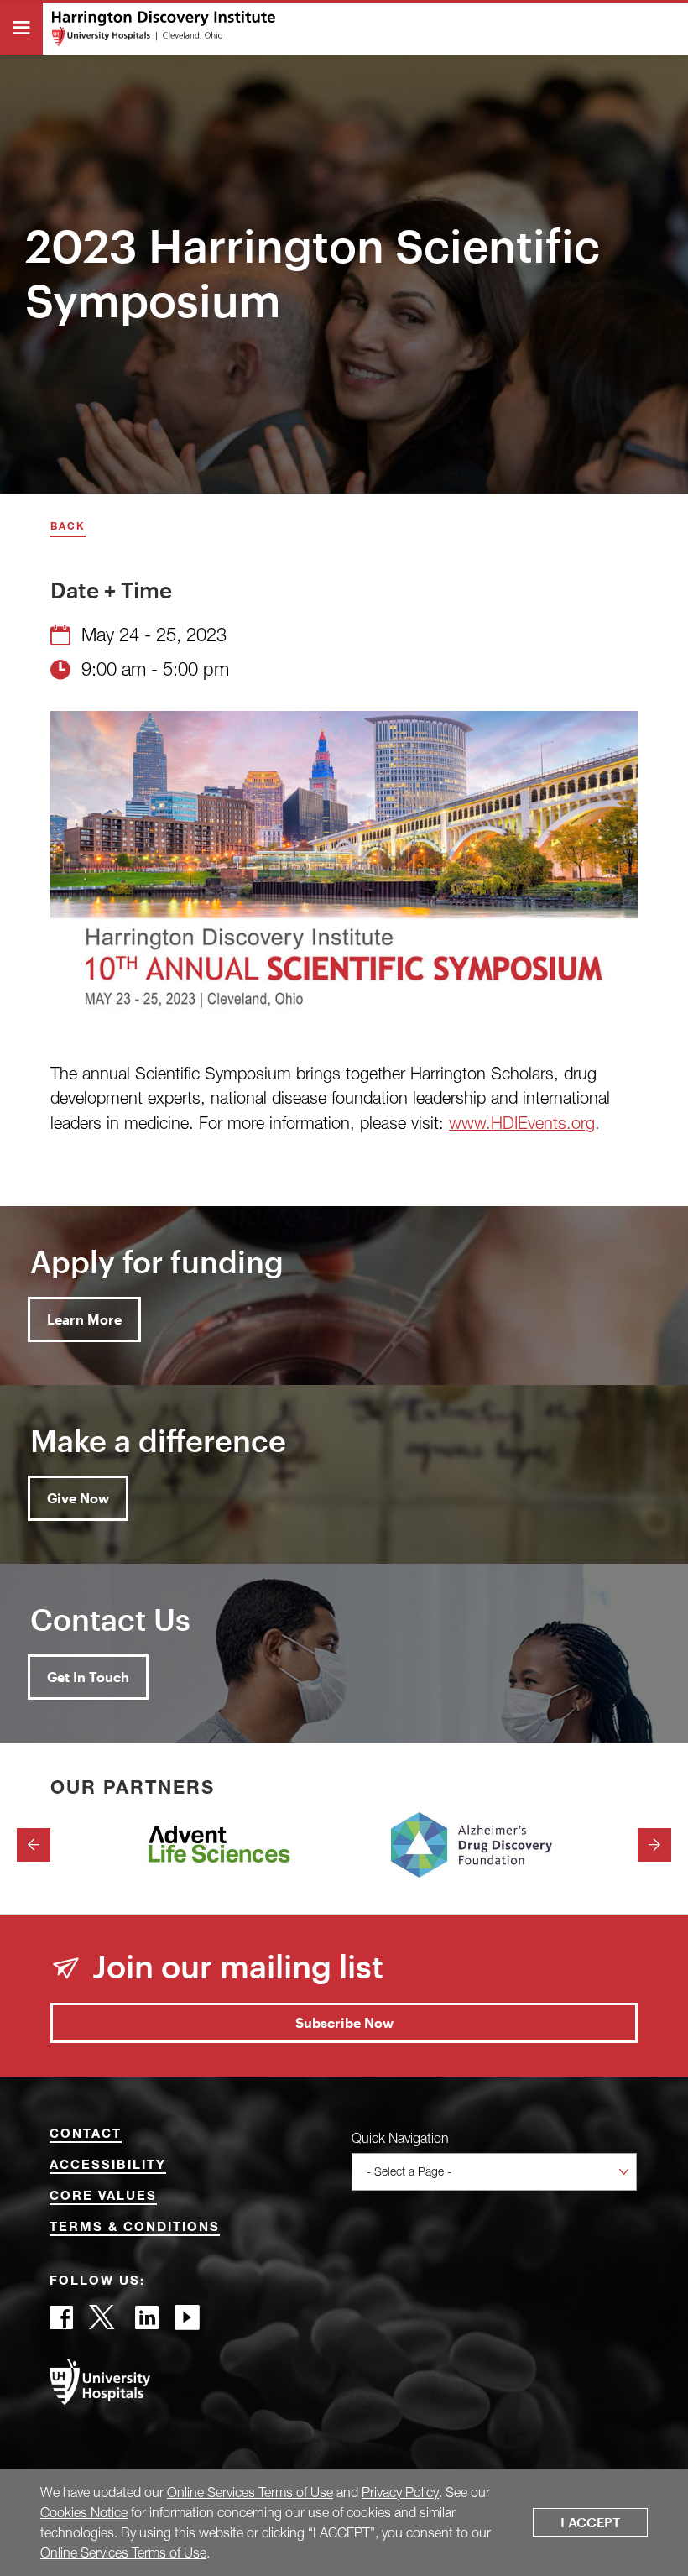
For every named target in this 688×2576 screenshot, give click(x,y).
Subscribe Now (344, 2022)
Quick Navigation (400, 2138)
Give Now (78, 1498)
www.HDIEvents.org (522, 1123)
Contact (86, 2135)
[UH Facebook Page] (61, 2322)
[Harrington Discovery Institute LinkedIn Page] (147, 2322)
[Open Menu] (21, 29)
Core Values (103, 2197)
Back (68, 528)
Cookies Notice (84, 2512)
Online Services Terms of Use (250, 2492)
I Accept (590, 2522)
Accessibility (108, 2166)
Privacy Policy (400, 2492)
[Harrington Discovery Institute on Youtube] (187, 2322)
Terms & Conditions (135, 2228)
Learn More (84, 1319)
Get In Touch (88, 1677)
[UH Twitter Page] (104, 2322)
